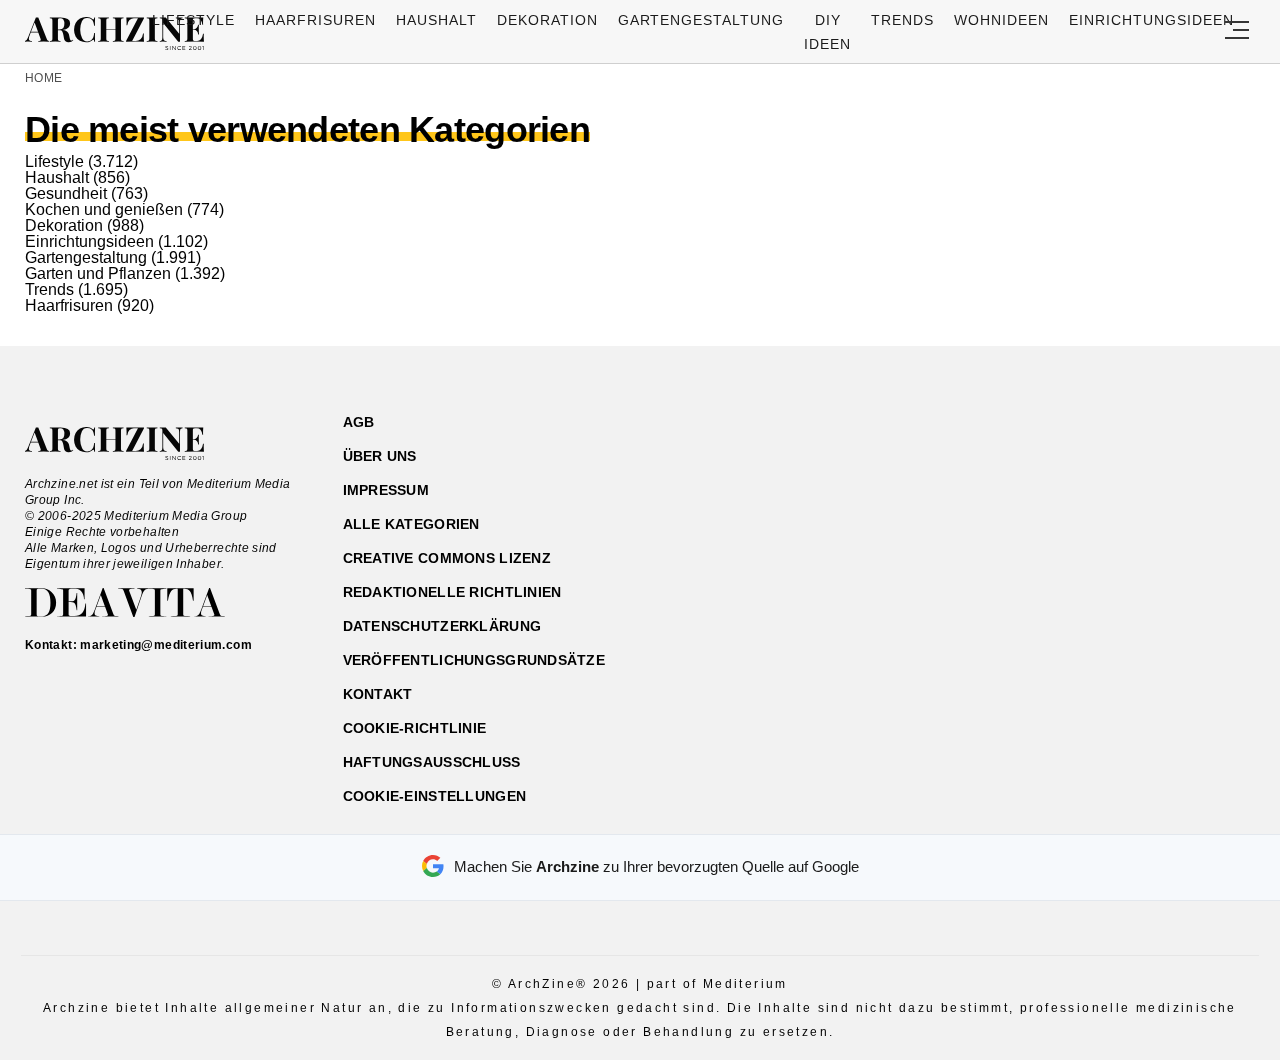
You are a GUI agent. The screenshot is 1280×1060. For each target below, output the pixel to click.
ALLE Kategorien (411, 524)
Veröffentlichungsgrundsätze (474, 660)
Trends (902, 20)
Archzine (121, 34)
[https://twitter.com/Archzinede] (1186, 517)
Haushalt (436, 20)
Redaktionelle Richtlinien (452, 592)
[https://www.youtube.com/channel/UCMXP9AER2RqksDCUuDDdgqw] (1151, 517)
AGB (359, 422)
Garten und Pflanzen (98, 273)
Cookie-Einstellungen (435, 796)
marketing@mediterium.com (166, 645)
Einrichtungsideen (1151, 20)
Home (43, 78)
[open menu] (1237, 31)
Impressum (386, 490)
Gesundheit (66, 193)
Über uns (380, 456)
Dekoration (547, 20)
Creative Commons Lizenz (447, 558)
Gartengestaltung (701, 20)
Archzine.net (132, 444)
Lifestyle (193, 20)
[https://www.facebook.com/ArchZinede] (1046, 517)
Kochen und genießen (104, 209)
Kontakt (378, 694)
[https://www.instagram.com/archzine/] (1081, 517)
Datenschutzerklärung (442, 626)
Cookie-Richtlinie (415, 728)
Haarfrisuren (315, 20)
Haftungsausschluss (432, 762)
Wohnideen (1001, 20)
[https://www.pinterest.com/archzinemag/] (1116, 517)
